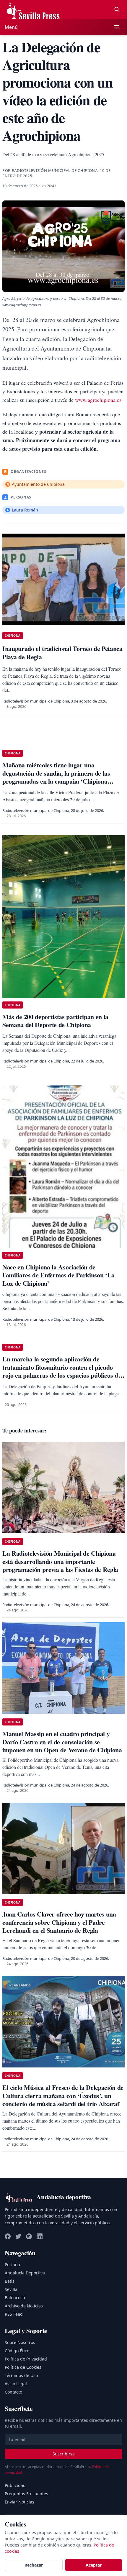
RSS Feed (14, 2314)
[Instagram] (29, 2236)
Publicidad (15, 2485)
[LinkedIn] (40, 2236)
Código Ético (17, 2351)
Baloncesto (16, 2298)
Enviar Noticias (19, 2502)
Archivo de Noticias (24, 2306)
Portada (12, 2265)
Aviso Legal (16, 2384)
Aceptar (94, 2565)
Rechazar (34, 2565)
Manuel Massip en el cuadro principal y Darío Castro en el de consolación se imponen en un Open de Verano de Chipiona (62, 1742)
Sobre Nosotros (20, 2342)
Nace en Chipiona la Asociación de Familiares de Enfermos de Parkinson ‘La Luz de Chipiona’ (58, 1275)
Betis (10, 2281)
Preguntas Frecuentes (26, 2494)
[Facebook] (8, 2236)
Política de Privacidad (26, 2359)
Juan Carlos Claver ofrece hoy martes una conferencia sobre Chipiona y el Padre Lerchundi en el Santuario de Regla (59, 1922)
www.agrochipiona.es (98, 400)
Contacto (13, 2392)
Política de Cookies (23, 2367)
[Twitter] (18, 2236)
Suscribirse (64, 2454)
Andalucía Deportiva (25, 2273)
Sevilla (11, 2289)
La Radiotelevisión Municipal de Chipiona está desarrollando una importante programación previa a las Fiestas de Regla (60, 1561)
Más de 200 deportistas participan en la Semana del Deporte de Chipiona (55, 1021)
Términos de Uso (21, 2375)
